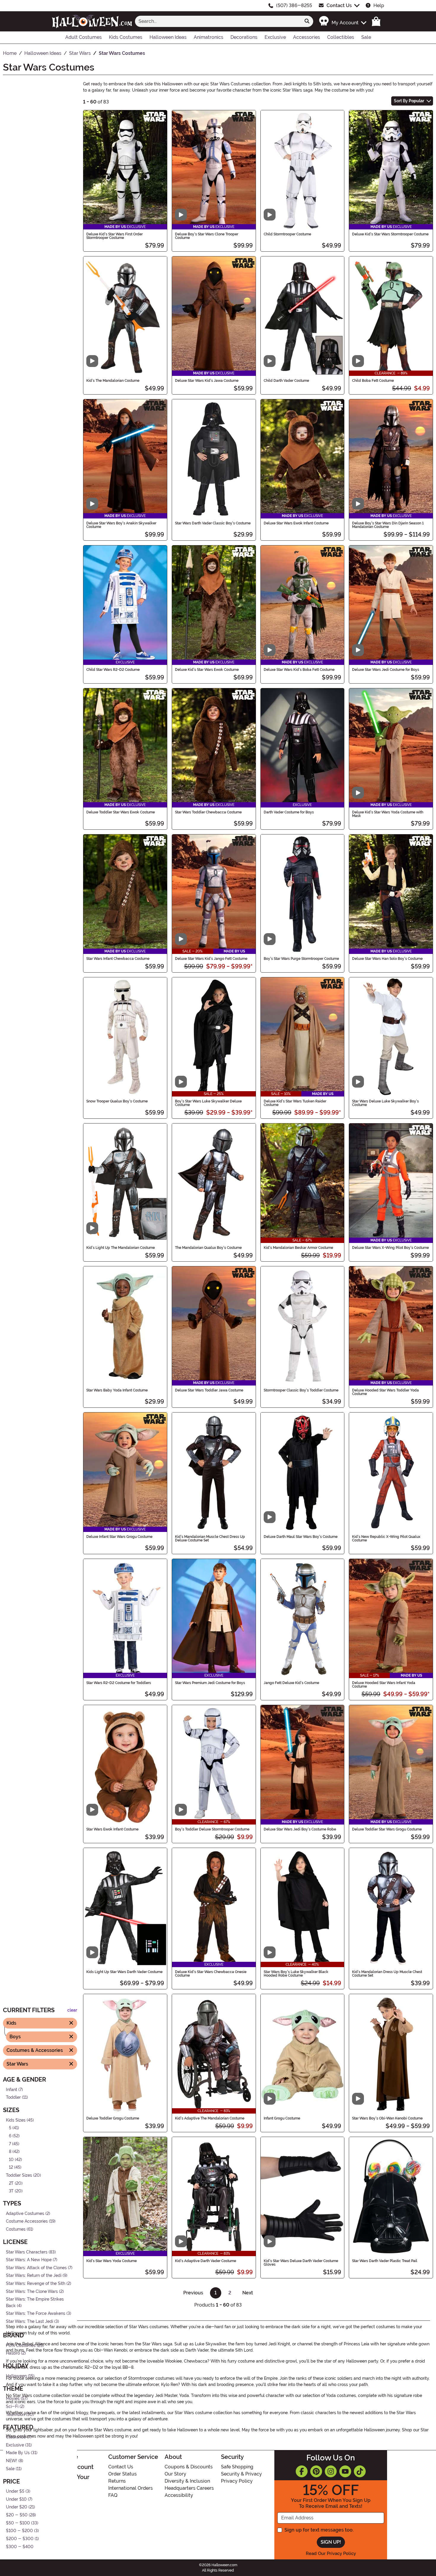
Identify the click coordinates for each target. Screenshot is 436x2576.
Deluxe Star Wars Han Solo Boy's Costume (387, 959)
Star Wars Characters (27, 2252)
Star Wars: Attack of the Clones (36, 2268)
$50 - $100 (18, 2523)
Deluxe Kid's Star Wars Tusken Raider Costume (295, 1103)
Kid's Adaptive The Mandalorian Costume (210, 2118)
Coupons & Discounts (189, 2467)
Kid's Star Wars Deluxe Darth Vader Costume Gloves (301, 2263)
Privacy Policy (237, 2481)
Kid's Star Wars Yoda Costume (112, 2261)
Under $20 (17, 2507)
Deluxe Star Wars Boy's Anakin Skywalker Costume (121, 525)
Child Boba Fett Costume (373, 381)
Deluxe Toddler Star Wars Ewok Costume (121, 812)
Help (379, 5)
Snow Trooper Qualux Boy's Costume (117, 1101)
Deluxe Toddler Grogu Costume (113, 2118)
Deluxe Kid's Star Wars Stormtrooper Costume (390, 234)
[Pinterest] (316, 2471)
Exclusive (15, 2445)
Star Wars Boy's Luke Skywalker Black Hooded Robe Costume (296, 1974)
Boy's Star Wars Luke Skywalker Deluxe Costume (208, 1103)
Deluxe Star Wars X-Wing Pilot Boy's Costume (390, 1248)
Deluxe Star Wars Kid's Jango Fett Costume (211, 959)
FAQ (113, 2495)
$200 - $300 (20, 2539)
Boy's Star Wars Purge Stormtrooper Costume (301, 959)
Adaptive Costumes (25, 2214)
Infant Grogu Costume (282, 2118)
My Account (77, 2467)
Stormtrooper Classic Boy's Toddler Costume (301, 1390)
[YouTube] (345, 2471)
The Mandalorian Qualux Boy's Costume (208, 1248)
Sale (10, 2469)
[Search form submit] (307, 21)
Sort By (409, 101)
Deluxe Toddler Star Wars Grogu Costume (387, 1829)
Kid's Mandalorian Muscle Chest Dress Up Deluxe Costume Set (210, 1538)
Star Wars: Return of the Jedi (34, 2276)
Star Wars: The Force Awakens (36, 2314)
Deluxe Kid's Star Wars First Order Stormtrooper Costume (114, 236)
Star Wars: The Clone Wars (32, 2292)
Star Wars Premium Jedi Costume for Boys (210, 1683)
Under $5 (15, 2492)
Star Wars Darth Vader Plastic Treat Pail (385, 2261)
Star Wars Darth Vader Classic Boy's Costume (213, 523)
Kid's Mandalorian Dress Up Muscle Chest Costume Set (387, 1974)
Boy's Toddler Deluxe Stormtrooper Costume (212, 1829)
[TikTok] (360, 2471)
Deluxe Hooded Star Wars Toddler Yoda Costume (385, 1392)
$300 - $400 (20, 2547)
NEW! (12, 2461)
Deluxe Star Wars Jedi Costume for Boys (386, 670)
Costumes (16, 2229)
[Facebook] (302, 2471)
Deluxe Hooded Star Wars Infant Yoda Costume (384, 1685)
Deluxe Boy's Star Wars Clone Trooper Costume (207, 236)
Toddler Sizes (19, 2175)
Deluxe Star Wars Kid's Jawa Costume (207, 381)
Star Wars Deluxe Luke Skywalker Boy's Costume (385, 1103)
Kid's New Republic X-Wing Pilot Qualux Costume (386, 1538)
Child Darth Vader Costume (286, 381)
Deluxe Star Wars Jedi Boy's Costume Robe (300, 1829)
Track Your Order (71, 2481)
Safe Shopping (237, 2467)
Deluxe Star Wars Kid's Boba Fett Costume (299, 670)
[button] (342, 21)
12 (11, 2168)
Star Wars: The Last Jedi (30, 2322)
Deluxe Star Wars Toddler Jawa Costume (209, 1390)
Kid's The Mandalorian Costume (113, 381)
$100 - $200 (19, 2531)
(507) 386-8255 (294, 5)
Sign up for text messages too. (319, 2530)
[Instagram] (331, 2471)
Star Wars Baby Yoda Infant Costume (117, 1390)
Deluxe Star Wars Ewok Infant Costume (296, 523)
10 (11, 2160)
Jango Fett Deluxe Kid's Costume (291, 1683)
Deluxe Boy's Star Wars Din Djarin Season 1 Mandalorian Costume (388, 525)
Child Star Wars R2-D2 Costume (113, 670)
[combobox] (218, 21)
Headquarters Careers (189, 2488)
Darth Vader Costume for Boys (289, 812)
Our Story (175, 2474)
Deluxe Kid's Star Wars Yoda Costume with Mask (388, 814)
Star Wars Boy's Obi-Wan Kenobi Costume (387, 2118)
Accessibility (179, 2495)
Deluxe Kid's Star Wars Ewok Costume (207, 670)
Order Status (122, 2474)
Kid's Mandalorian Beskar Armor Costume (298, 1248)
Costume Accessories (27, 2222)
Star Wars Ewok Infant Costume (112, 1829)
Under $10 (16, 2499)
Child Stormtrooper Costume (287, 234)
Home (69, 2457)
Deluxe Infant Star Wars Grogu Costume (119, 1537)
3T (11, 2191)
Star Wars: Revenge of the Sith (36, 2284)
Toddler (13, 2097)
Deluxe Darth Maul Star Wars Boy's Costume (301, 1537)
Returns (117, 2481)
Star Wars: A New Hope (29, 2260)
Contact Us (339, 5)
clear (72, 2011)
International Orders (131, 2488)
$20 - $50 (17, 2515)
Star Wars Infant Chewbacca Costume (118, 959)
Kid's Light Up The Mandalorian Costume (121, 1248)
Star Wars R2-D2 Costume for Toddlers (119, 1683)
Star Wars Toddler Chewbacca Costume (208, 812)
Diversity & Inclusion (187, 2481)
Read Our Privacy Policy (331, 2553)
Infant (12, 2090)
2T (11, 2183)
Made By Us (18, 2453)
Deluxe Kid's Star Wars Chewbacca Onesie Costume (211, 1974)
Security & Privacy (241, 2474)
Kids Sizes (16, 2120)
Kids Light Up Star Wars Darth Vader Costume (124, 1972)
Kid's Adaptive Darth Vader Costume (206, 2261)
